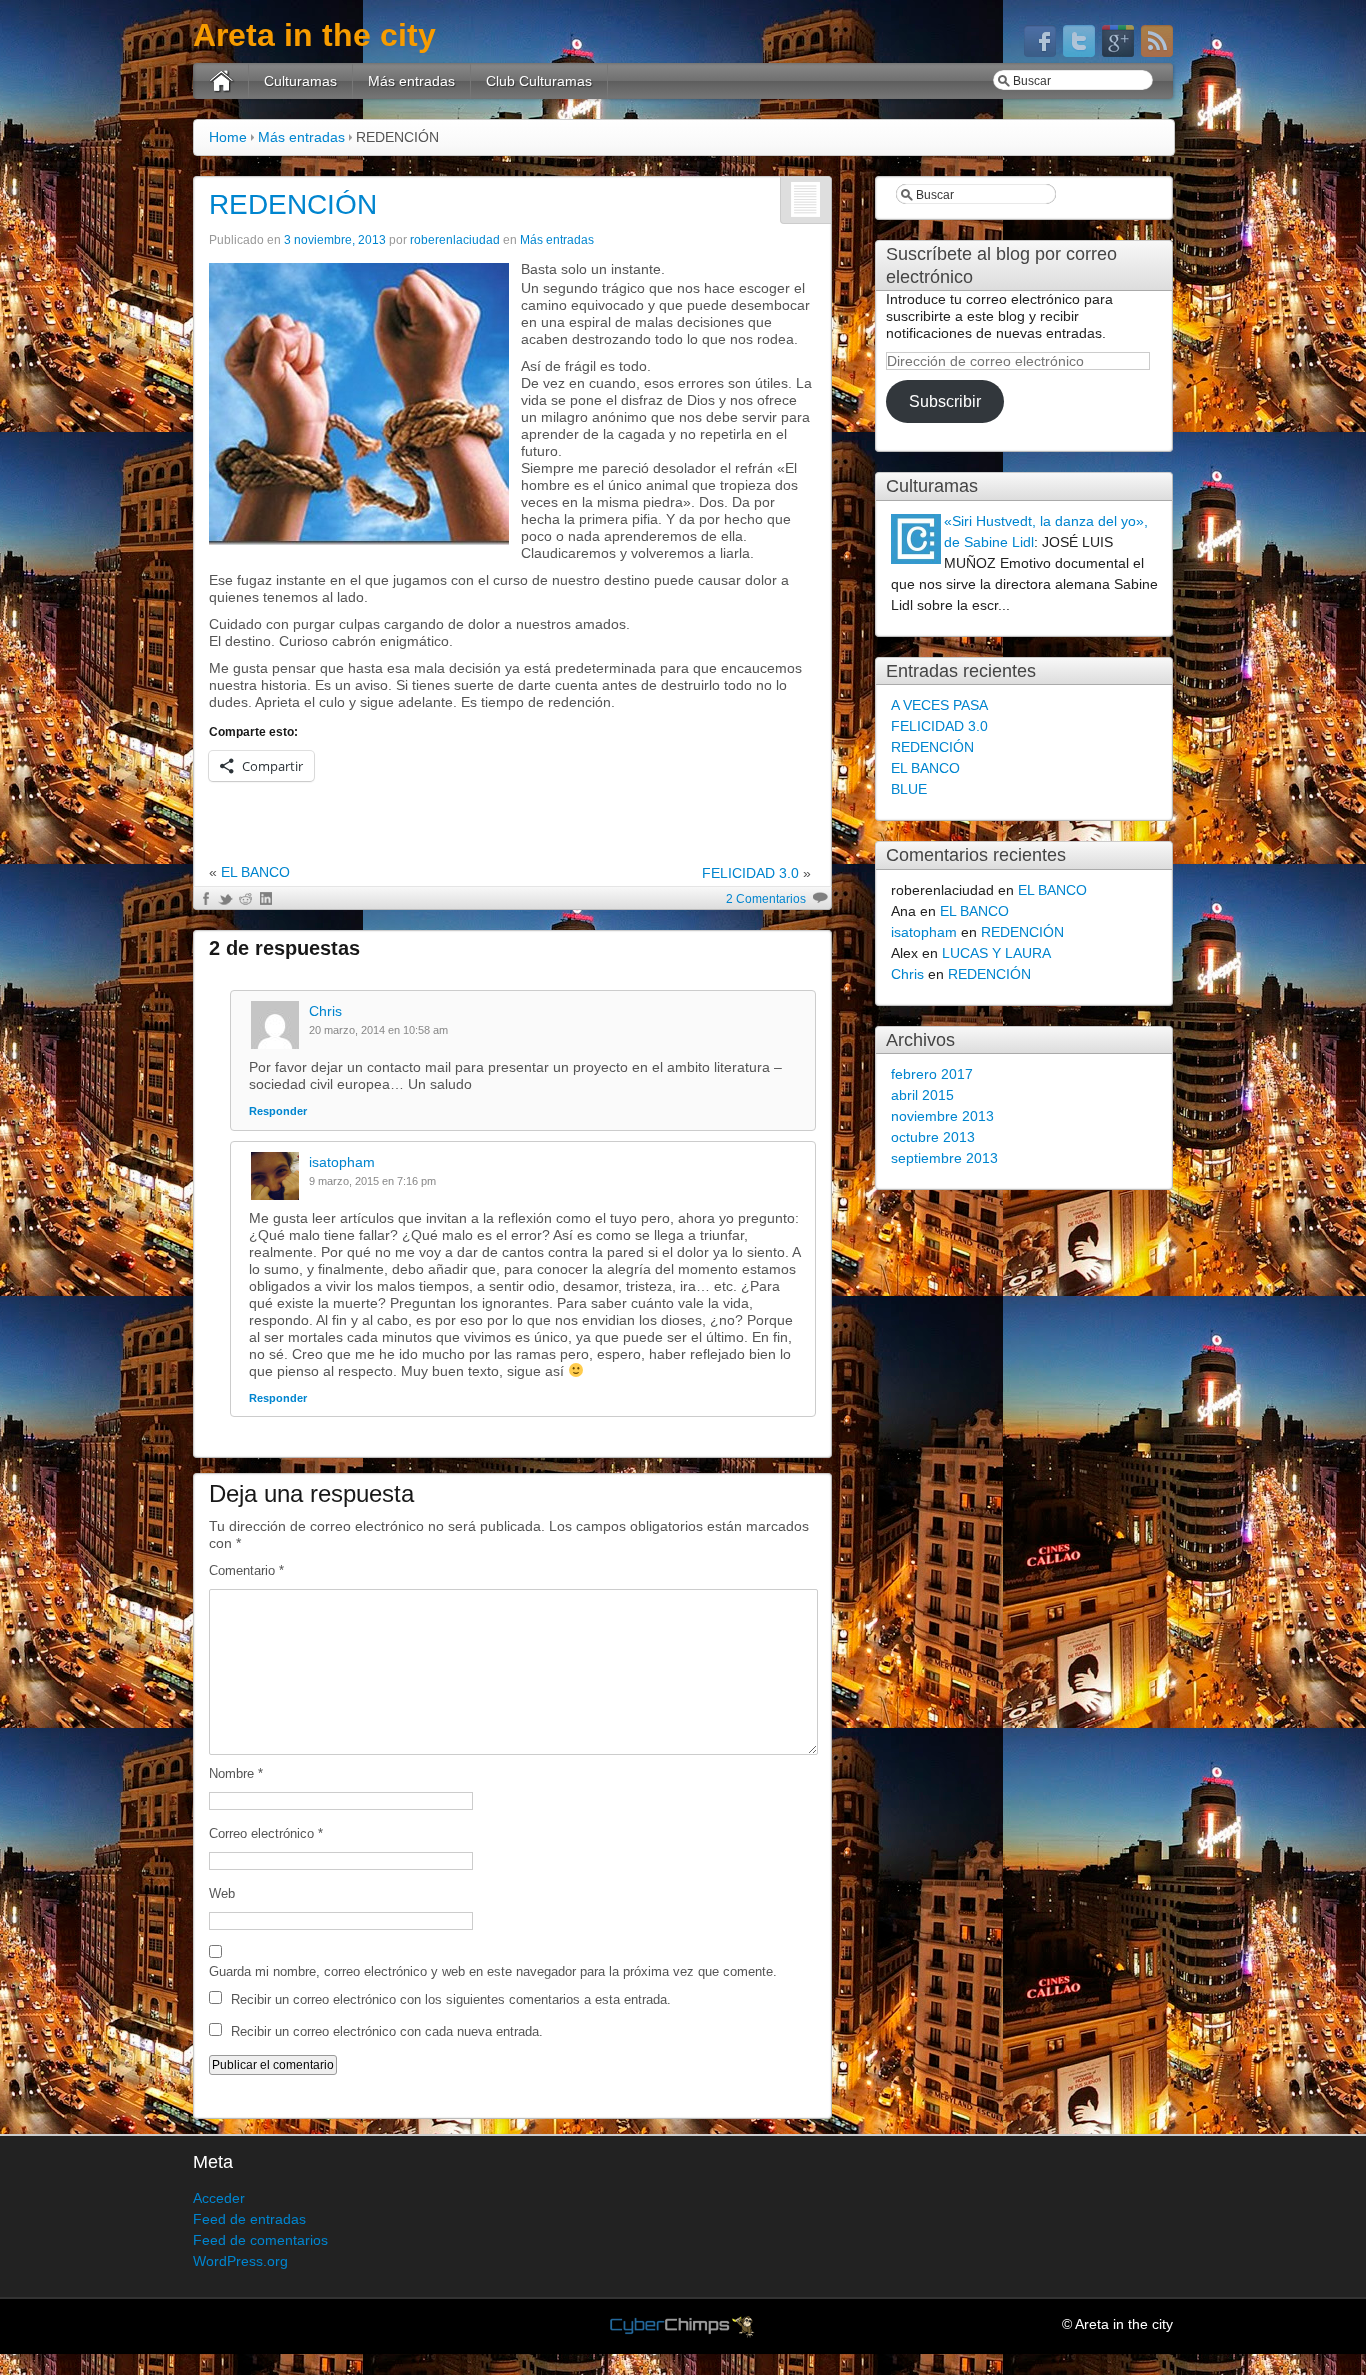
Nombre (236, 1773)
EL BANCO (255, 872)
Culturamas (300, 81)
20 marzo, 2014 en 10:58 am (378, 1030)
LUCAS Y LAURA (996, 953)
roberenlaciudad (455, 240)
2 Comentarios (766, 899)
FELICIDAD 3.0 (750, 873)
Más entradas (411, 81)
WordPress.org (240, 2261)
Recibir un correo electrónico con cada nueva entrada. (387, 2031)
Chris (325, 1011)
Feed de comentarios (260, 2240)
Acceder (219, 2198)
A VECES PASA (939, 705)
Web (222, 1893)
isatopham (342, 1162)
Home (228, 137)
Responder (278, 1111)
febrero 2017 (932, 1074)
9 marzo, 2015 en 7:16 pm (372, 1181)
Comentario (246, 1570)
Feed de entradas (249, 2219)
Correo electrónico (266, 1833)
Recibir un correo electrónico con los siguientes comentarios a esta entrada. (451, 1999)
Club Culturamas (539, 81)
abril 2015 (922, 1095)
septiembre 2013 (944, 1158)
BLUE (909, 789)
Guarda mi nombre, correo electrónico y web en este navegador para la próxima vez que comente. (493, 1971)
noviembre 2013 (942, 1116)
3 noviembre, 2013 (335, 240)
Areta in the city (314, 35)
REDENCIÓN (293, 204)
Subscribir (945, 401)
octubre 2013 (933, 1137)
